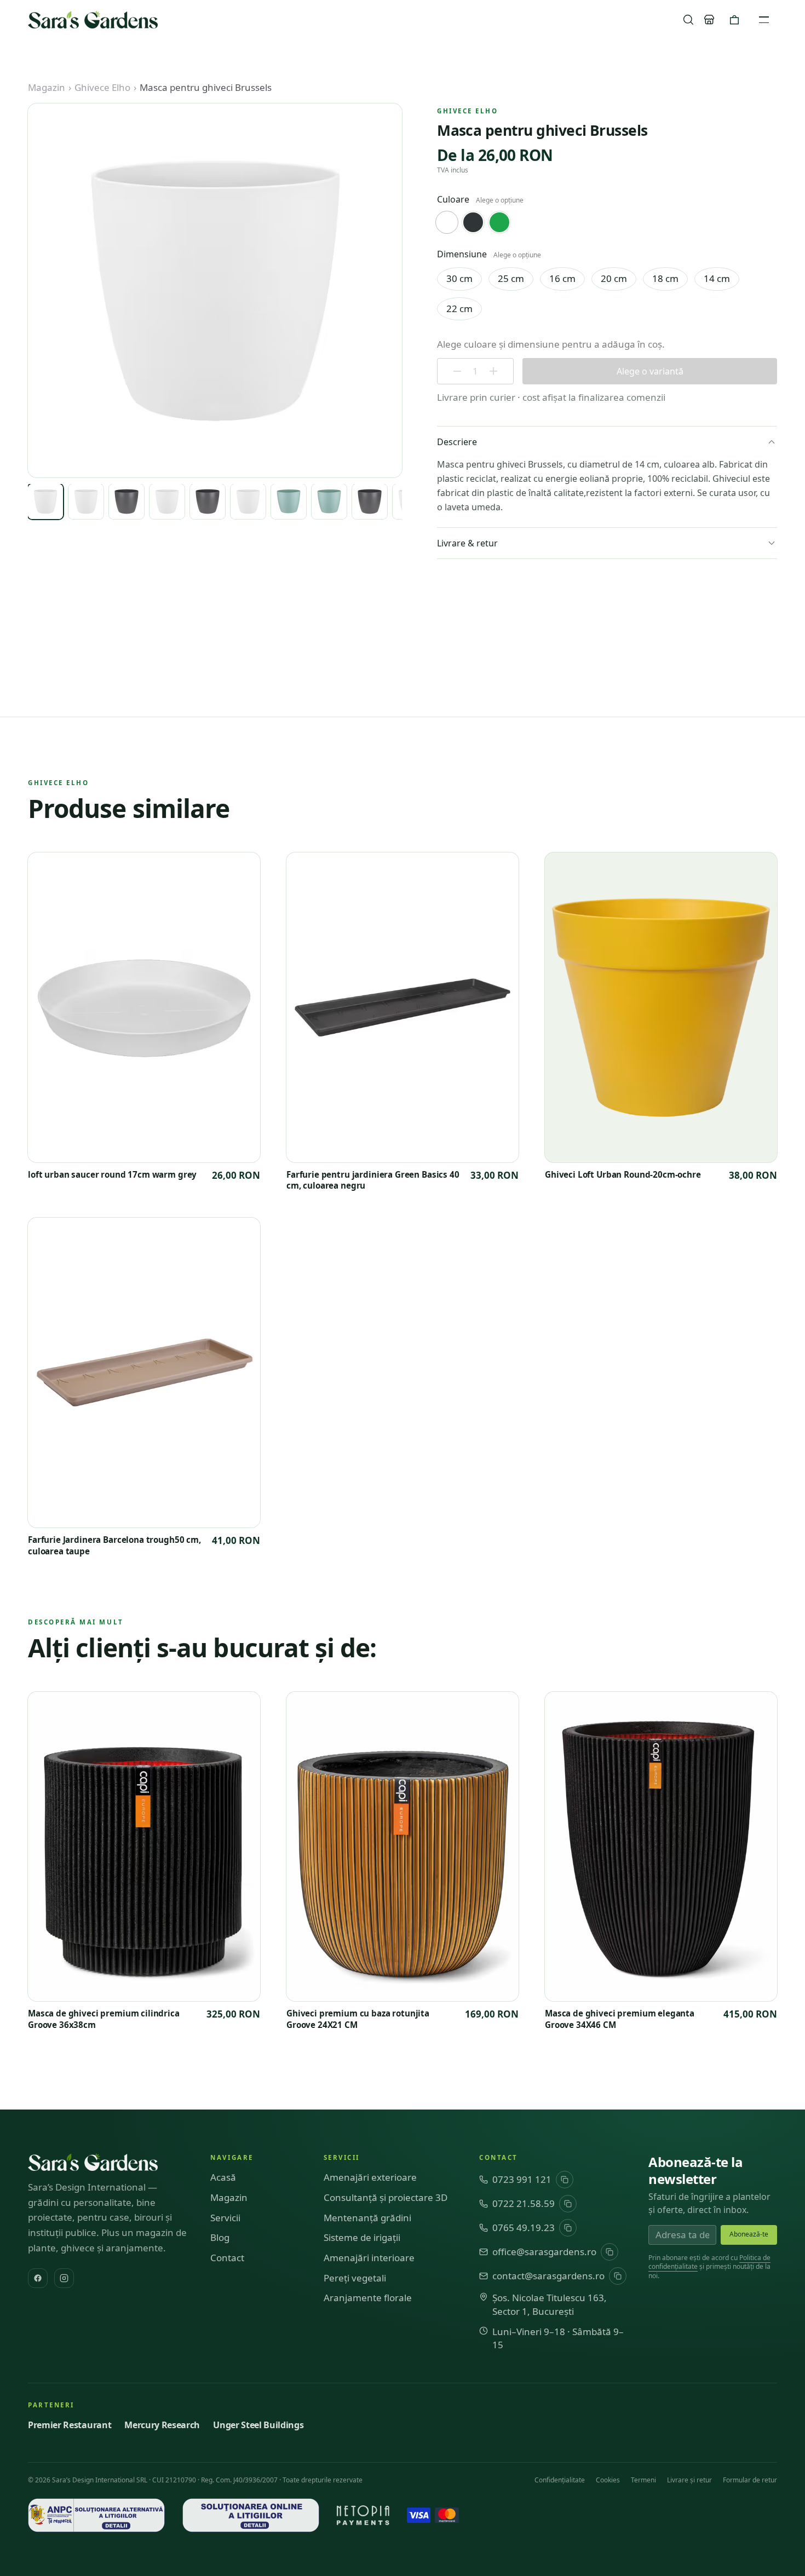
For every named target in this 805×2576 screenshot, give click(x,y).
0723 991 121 (522, 2179)
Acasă (223, 2177)
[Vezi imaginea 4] (167, 502)
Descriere (457, 442)
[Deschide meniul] (764, 20)
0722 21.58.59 (524, 2203)
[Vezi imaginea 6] (248, 502)
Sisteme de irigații (362, 2237)
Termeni (643, 2480)
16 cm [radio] (562, 278)
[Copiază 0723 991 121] (565, 2180)
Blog (220, 2237)
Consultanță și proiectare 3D (386, 2197)
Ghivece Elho (102, 87)
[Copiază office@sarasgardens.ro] (610, 2252)
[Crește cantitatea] (493, 371)
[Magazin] (709, 20)
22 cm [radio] (459, 309)
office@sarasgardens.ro (544, 2252)
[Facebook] (38, 2278)
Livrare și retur (689, 2480)
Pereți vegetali (355, 2278)
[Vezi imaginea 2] (86, 502)
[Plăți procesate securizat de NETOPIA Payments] (363, 2515)
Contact (227, 2258)
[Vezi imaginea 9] (370, 502)
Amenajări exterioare (370, 2177)
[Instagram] (64, 2278)
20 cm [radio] (614, 278)
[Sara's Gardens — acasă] (93, 20)
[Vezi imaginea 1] (45, 502)
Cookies (608, 2480)
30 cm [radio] (459, 278)
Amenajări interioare (369, 2258)
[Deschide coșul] (734, 20)
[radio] (447, 222)
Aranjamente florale (368, 2298)
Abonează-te (749, 2234)
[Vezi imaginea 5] (208, 502)
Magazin (47, 87)
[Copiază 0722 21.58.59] (568, 2204)
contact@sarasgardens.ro (548, 2276)
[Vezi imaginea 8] (329, 502)
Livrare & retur (467, 543)
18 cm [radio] (665, 278)
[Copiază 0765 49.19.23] (568, 2228)
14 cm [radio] (717, 278)
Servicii (225, 2218)
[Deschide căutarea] (688, 20)
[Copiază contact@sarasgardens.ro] (618, 2276)
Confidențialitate (560, 2480)
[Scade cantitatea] (457, 371)
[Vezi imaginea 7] (289, 502)
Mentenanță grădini (367, 2218)
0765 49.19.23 (524, 2228)
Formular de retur (750, 2480)
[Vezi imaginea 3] (127, 502)
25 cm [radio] (511, 278)
